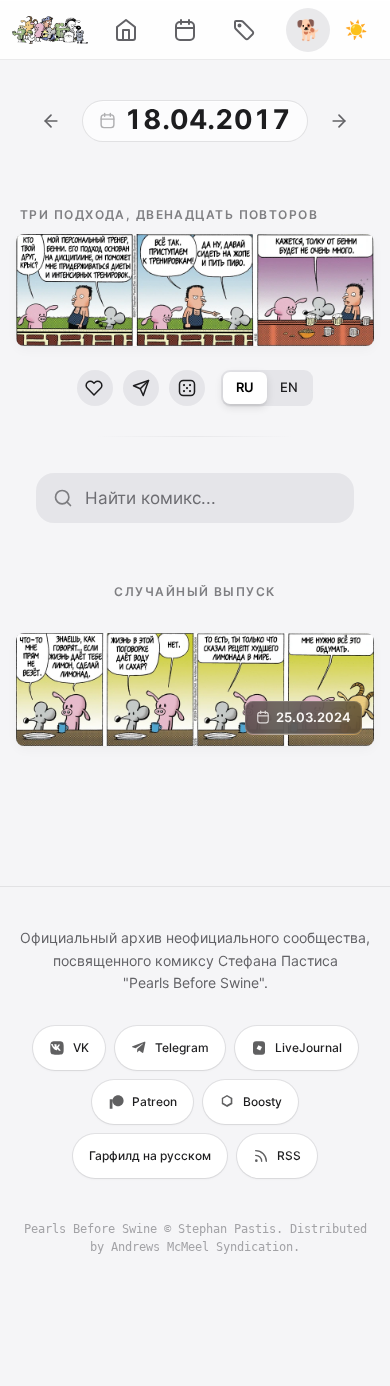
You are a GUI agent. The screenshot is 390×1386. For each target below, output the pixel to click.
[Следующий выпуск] (339, 121)
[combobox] (211, 498)
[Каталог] (244, 30)
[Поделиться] (141, 388)
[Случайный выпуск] (187, 388)
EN (289, 387)
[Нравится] (95, 388)
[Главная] (126, 30)
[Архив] (185, 30)
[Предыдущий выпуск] (51, 121)
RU (245, 387)
